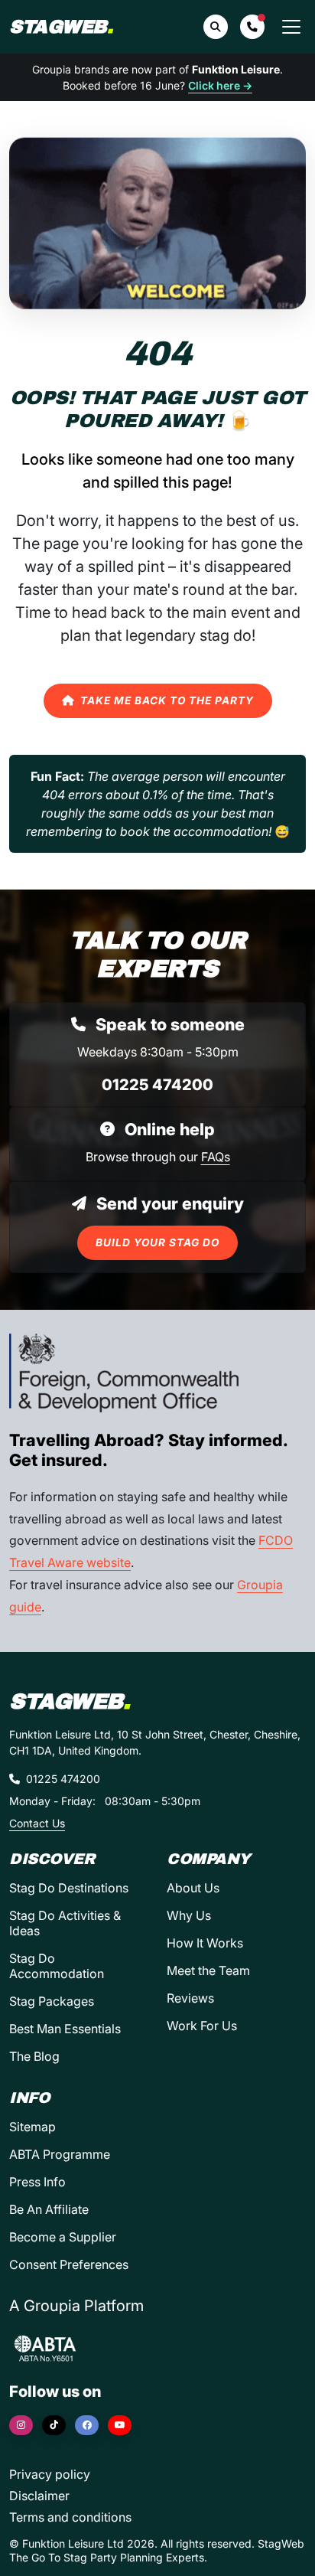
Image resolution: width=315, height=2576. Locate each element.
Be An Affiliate (49, 2209)
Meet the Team (208, 1970)
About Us (193, 1888)
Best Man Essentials (65, 2029)
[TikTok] (54, 2425)
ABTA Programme (60, 2154)
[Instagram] (21, 2425)
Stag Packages (52, 2001)
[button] (252, 27)
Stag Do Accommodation (57, 1966)
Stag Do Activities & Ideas (65, 1923)
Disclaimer (39, 2496)
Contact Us (37, 1823)
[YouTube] (120, 2425)
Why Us (189, 1915)
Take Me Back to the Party (167, 700)
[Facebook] (87, 2425)
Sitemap (32, 2127)
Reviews (190, 1998)
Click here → (220, 85)
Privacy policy (50, 2474)
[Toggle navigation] (291, 27)
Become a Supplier (63, 2237)
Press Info (37, 2182)
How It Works (205, 1943)
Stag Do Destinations (69, 1888)
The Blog (34, 2056)
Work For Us (202, 2026)
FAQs (216, 1157)
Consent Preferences (69, 2264)
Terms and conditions (70, 2517)
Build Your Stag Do (157, 1242)
